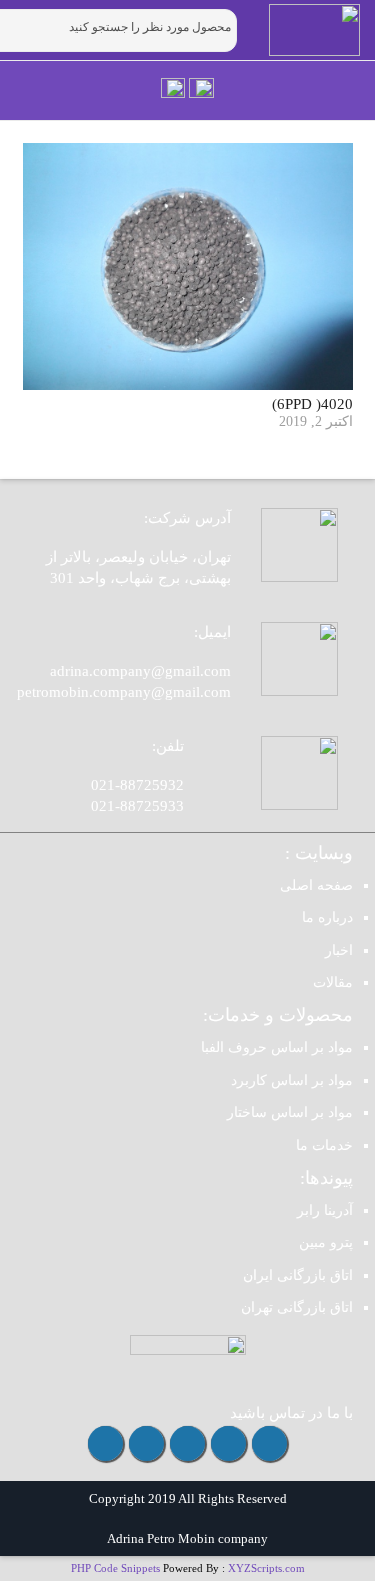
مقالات (333, 982)
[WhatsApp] (187, 1443)
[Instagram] (269, 1443)
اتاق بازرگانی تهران (297, 1307)
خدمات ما (324, 1145)
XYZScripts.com (266, 1568)
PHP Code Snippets (115, 1568)
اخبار (339, 950)
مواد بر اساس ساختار (290, 1112)
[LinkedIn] (105, 1443)
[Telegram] (228, 1443)
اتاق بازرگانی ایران (298, 1275)
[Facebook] (146, 1443)
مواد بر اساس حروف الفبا (277, 1047)
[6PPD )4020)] (188, 266)
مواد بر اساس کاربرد (292, 1080)
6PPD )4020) (312, 404)
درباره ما (327, 917)
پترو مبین (326, 1242)
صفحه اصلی (316, 885)
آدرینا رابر (325, 1210)
